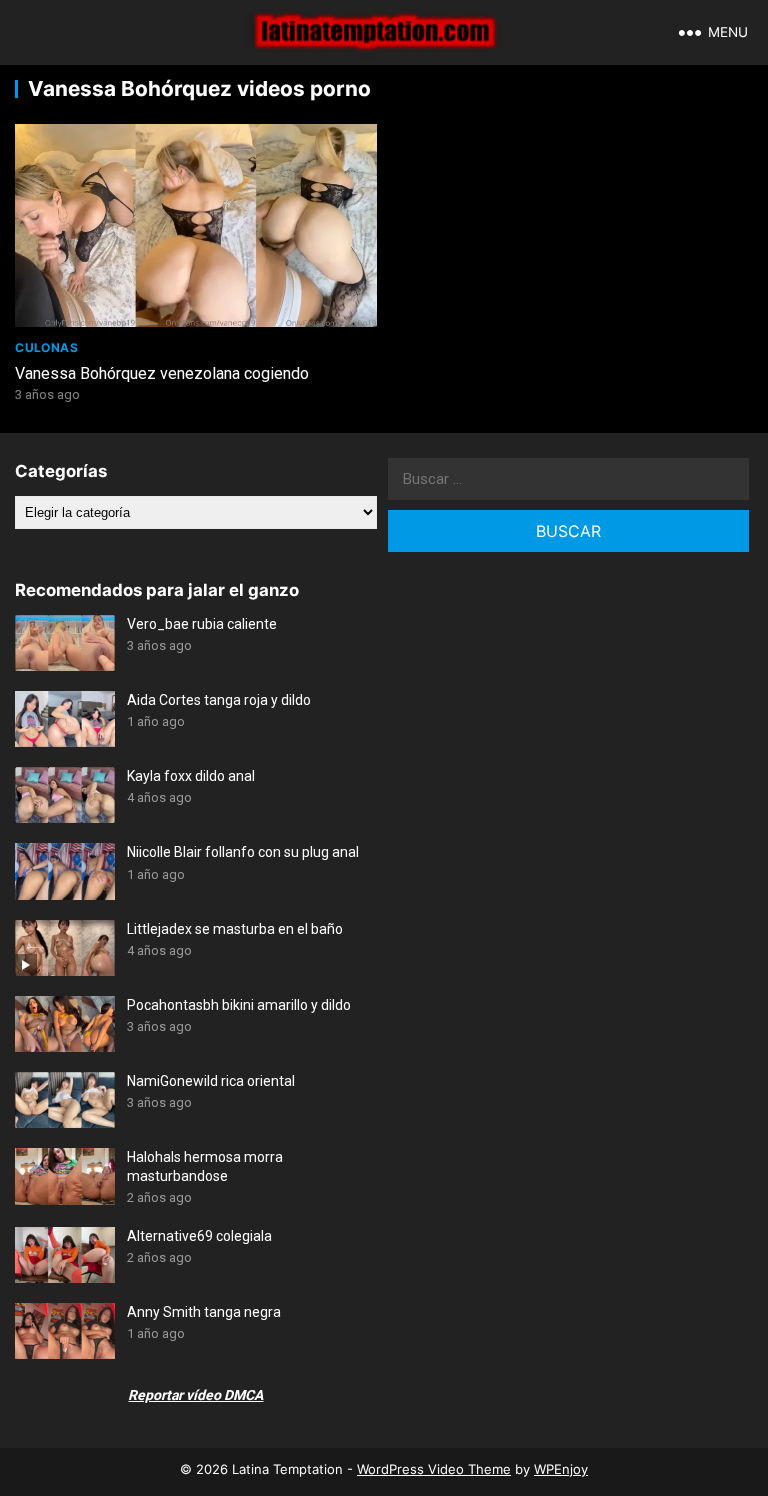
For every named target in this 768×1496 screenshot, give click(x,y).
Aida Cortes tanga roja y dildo (219, 700)
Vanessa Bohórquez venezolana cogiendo (162, 373)
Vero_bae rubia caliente (202, 624)
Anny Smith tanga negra (204, 1312)
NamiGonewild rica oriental (211, 1081)
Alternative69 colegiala (199, 1236)
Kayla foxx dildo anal (191, 776)
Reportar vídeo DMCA (195, 1395)
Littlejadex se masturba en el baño (235, 929)
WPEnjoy (561, 1469)
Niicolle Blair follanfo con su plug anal (243, 852)
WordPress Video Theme (434, 1469)
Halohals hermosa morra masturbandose (205, 1166)
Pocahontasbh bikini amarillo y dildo (239, 1005)
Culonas (46, 347)
